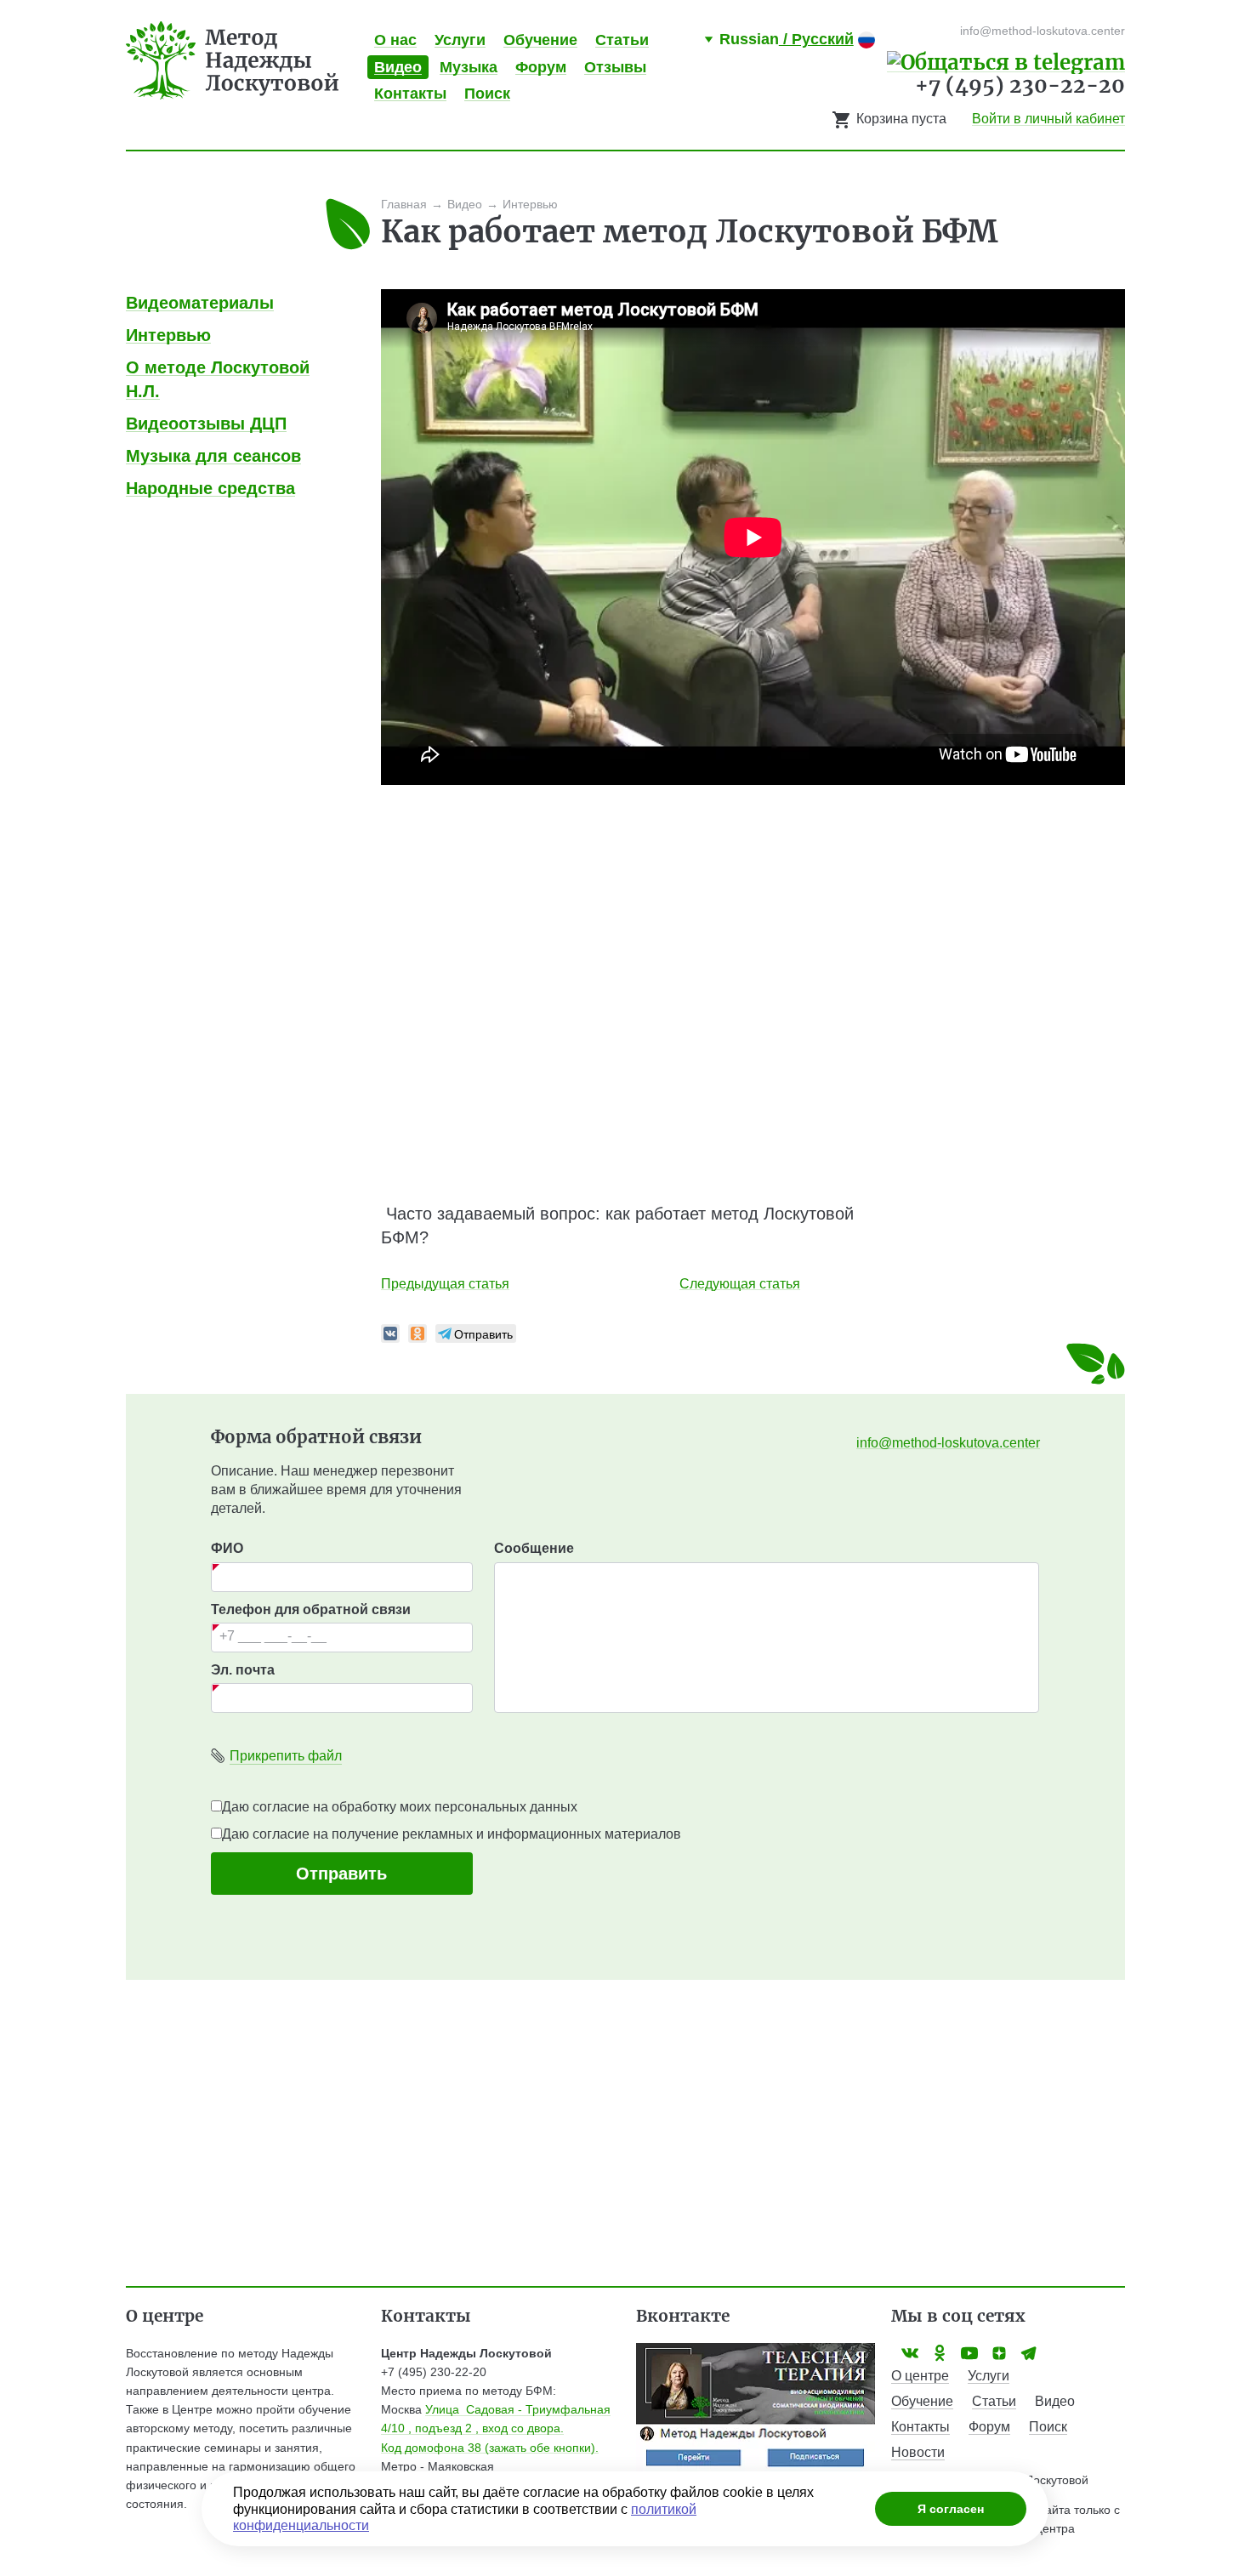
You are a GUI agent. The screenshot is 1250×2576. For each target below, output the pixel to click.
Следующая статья (740, 1284)
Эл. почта (243, 1670)
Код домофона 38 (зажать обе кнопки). (490, 2448)
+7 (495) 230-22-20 (1020, 85)
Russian (787, 39)
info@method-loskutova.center (948, 1443)
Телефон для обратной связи (311, 1609)
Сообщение (534, 1548)
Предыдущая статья (445, 1284)
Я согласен (951, 2509)
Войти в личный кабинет (1048, 119)
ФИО (227, 1548)
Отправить (341, 1874)
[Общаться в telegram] (1006, 61)
